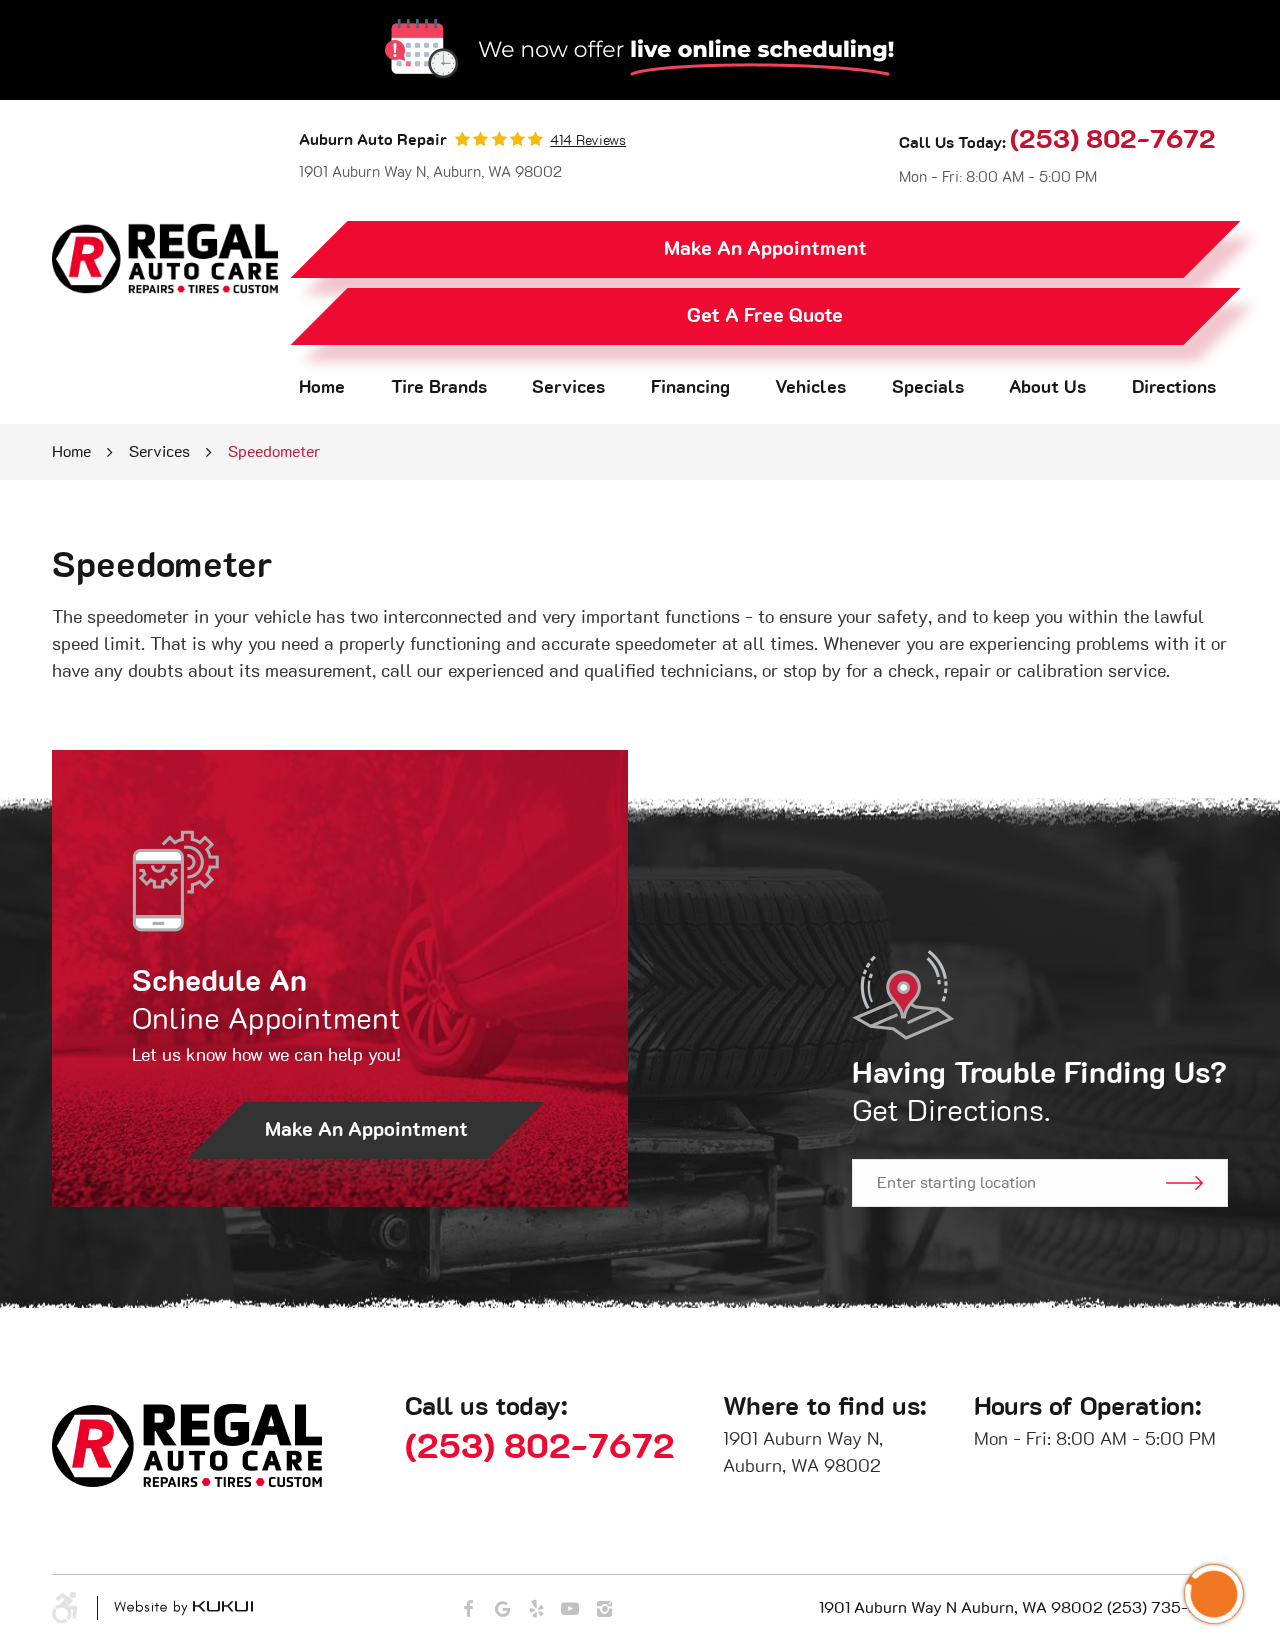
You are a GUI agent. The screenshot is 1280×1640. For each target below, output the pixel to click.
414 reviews (588, 141)
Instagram (604, 1609)
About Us (1047, 388)
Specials (928, 388)
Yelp (536, 1609)
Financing (690, 388)
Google (502, 1609)
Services (568, 388)
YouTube (570, 1609)
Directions (1174, 388)
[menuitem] (322, 388)
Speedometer (274, 452)
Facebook (468, 1609)
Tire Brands (439, 388)
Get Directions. (1039, 1093)
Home (322, 388)
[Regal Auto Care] (165, 258)
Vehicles (810, 388)
